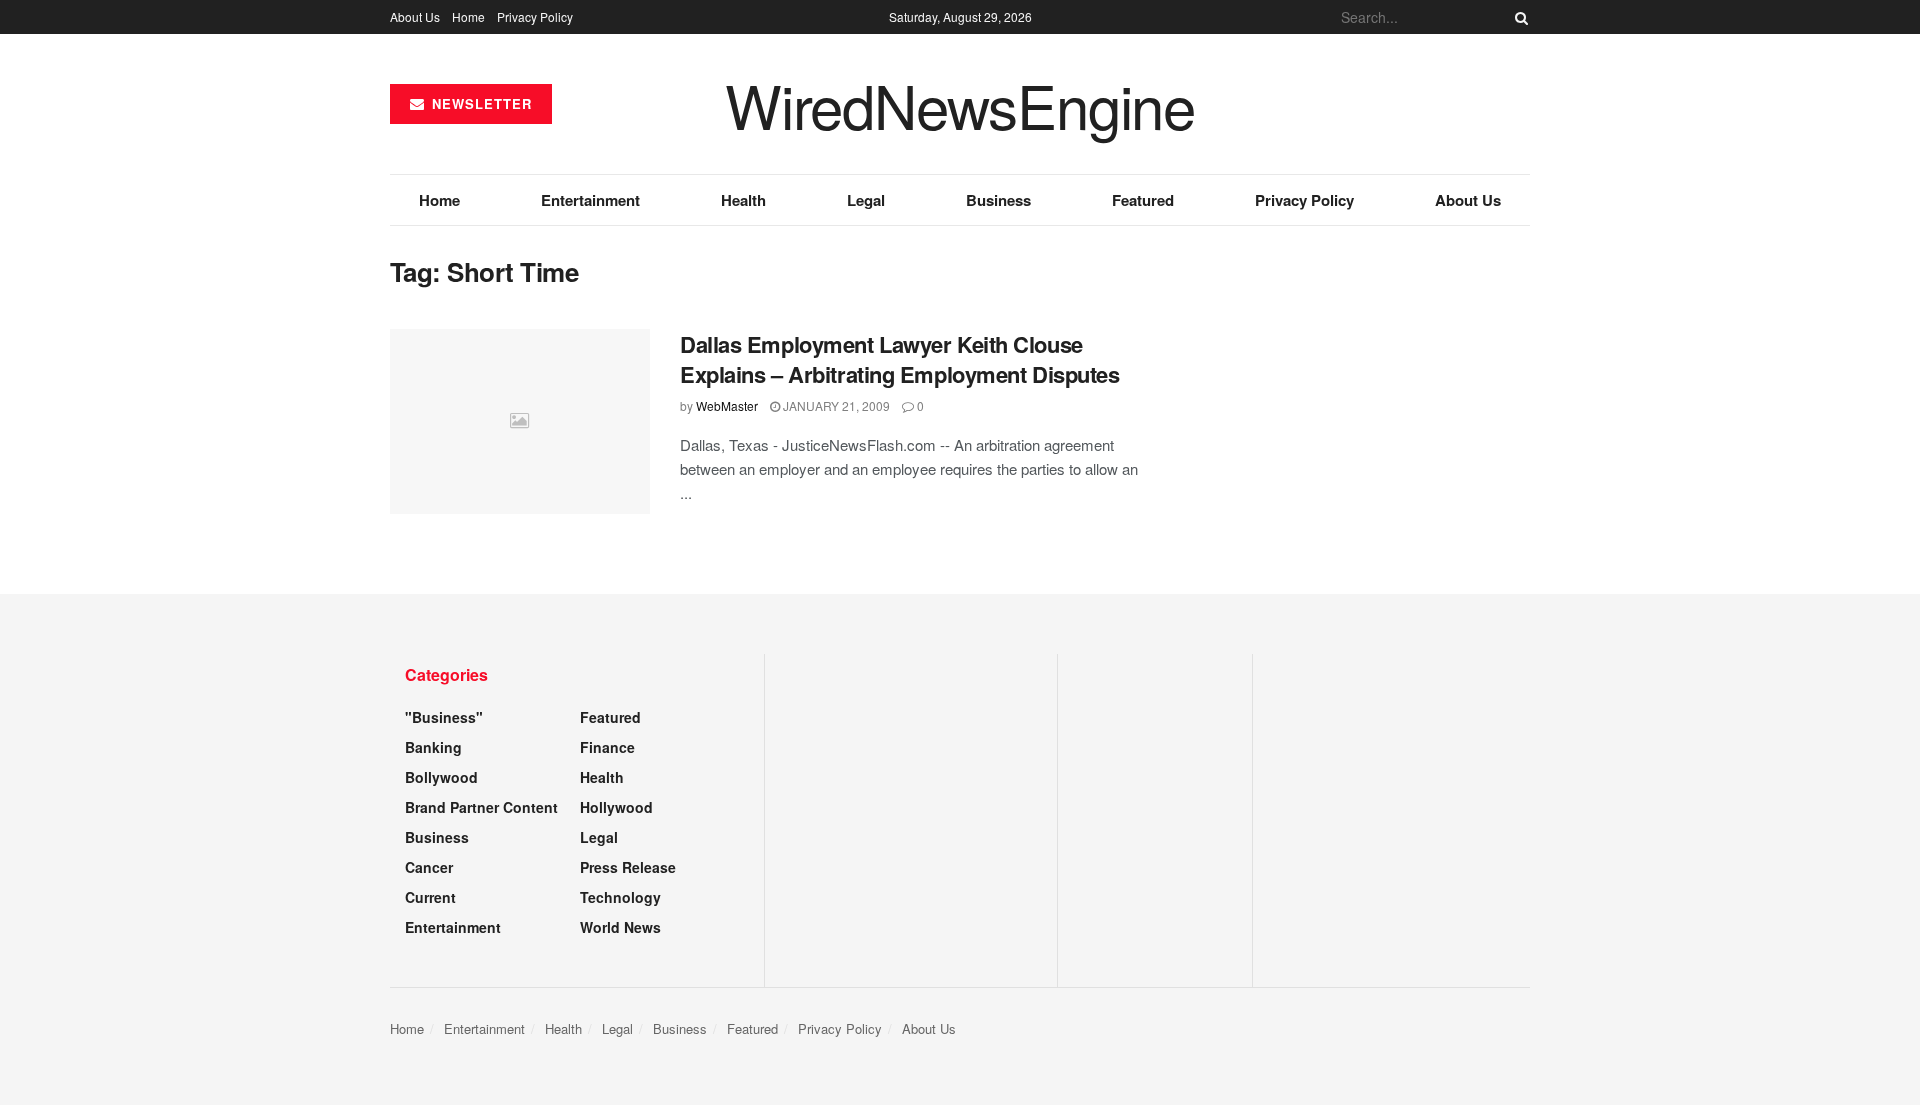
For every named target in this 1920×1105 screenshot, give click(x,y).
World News (620, 927)
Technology (620, 897)
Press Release (628, 867)
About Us (415, 16)
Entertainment (590, 200)
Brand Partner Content (481, 807)
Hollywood (616, 807)
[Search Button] (1518, 17)
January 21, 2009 (835, 405)
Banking (433, 747)
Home (468, 16)
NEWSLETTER (479, 103)
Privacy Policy (535, 16)
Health (743, 200)
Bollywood (441, 777)
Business (998, 200)
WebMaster (727, 405)
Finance (607, 747)
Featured (1143, 200)
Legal (866, 200)
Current (430, 897)
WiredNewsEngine (960, 104)
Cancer (429, 867)
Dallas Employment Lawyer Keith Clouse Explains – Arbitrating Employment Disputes (900, 359)
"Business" (444, 717)
